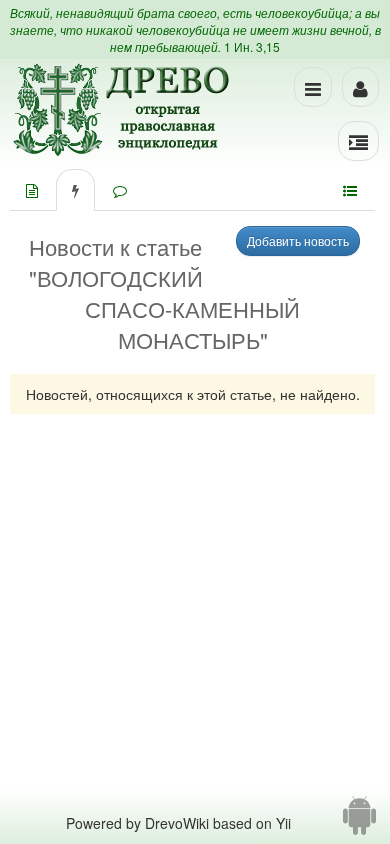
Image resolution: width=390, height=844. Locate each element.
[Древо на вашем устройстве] (359, 823)
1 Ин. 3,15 (252, 46)
